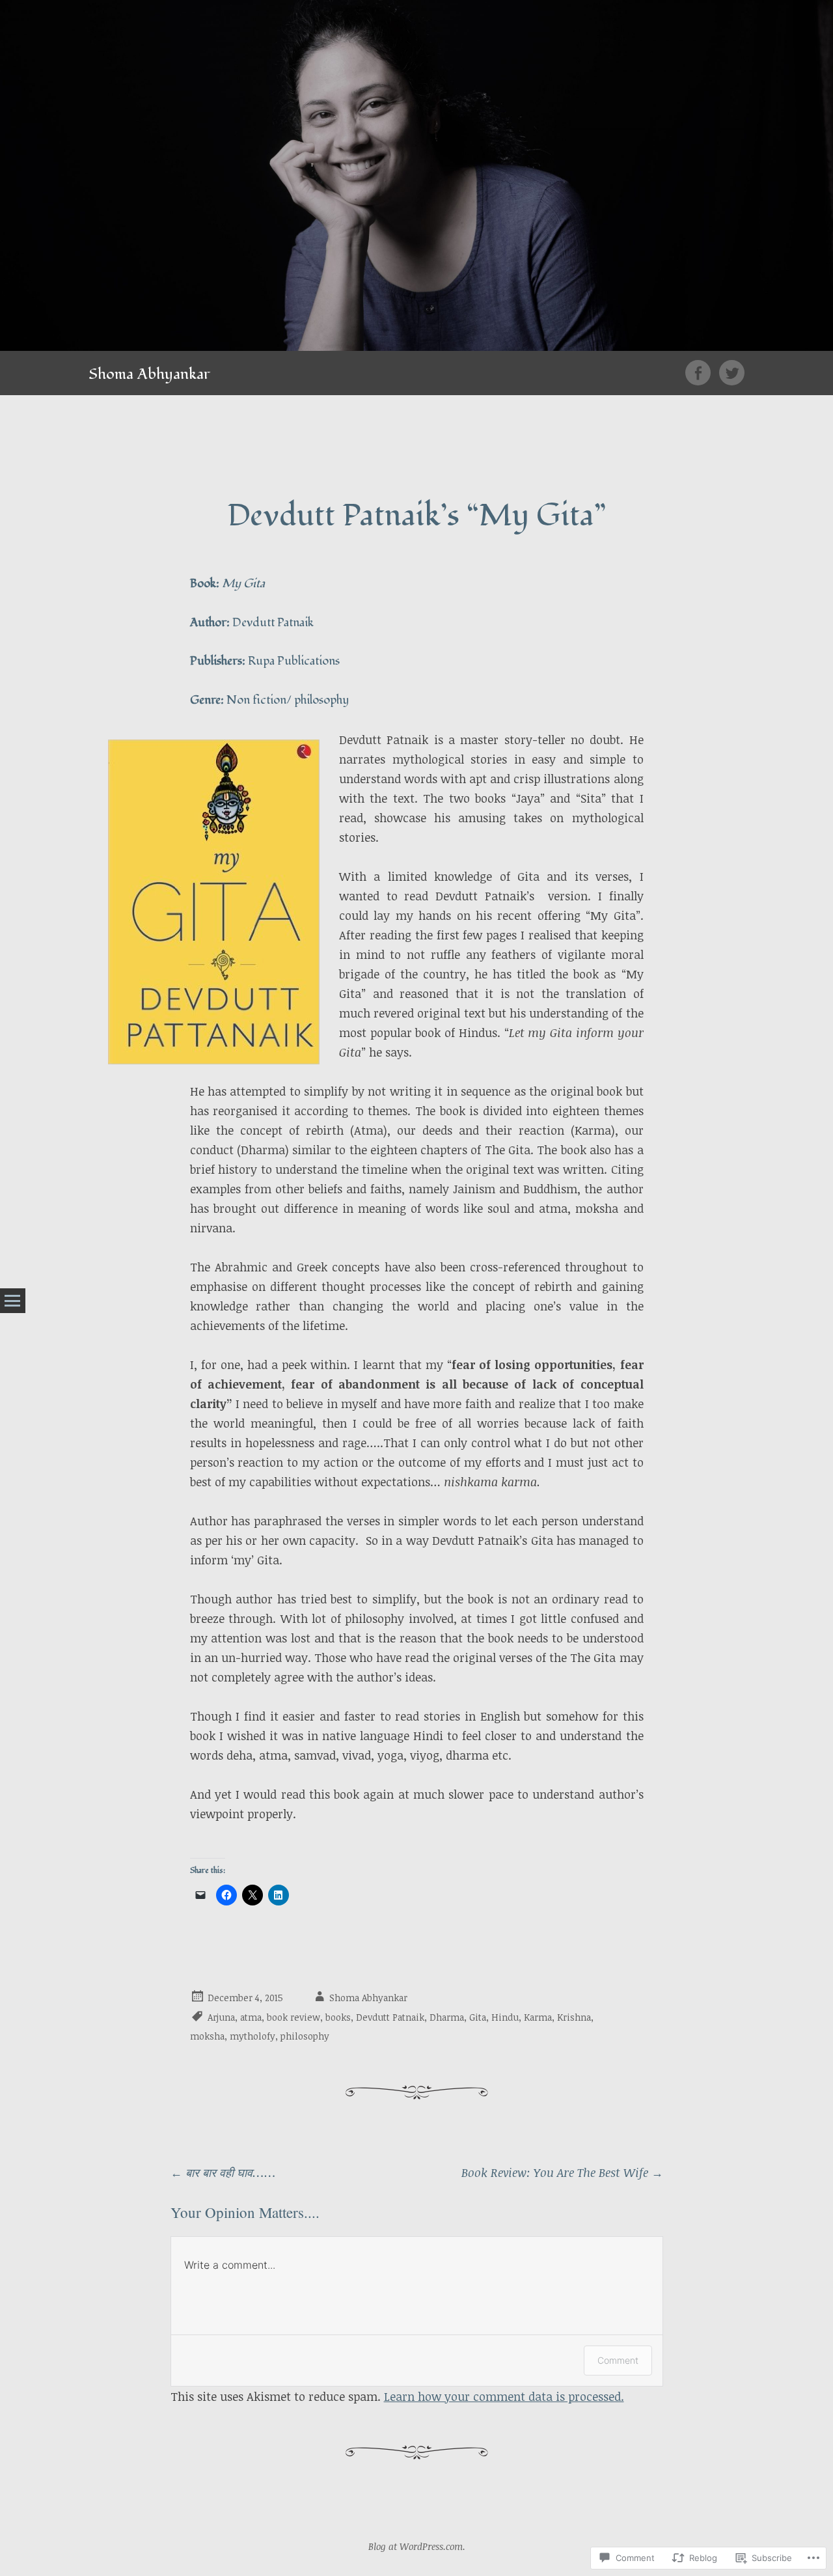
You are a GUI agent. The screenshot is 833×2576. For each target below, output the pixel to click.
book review (294, 2017)
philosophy (305, 2036)
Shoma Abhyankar (149, 374)
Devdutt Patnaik (390, 2017)
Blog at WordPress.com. (417, 2546)
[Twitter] (732, 373)
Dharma (447, 2017)
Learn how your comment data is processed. (504, 2396)
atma (251, 2017)
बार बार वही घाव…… (223, 2172)
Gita (478, 2017)
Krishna (574, 2017)
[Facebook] (702, 373)
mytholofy (253, 2036)
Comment (618, 2360)
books (338, 2017)
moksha (207, 2036)
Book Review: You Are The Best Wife (562, 2172)
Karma (538, 2017)
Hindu (505, 2017)
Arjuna (221, 2017)
